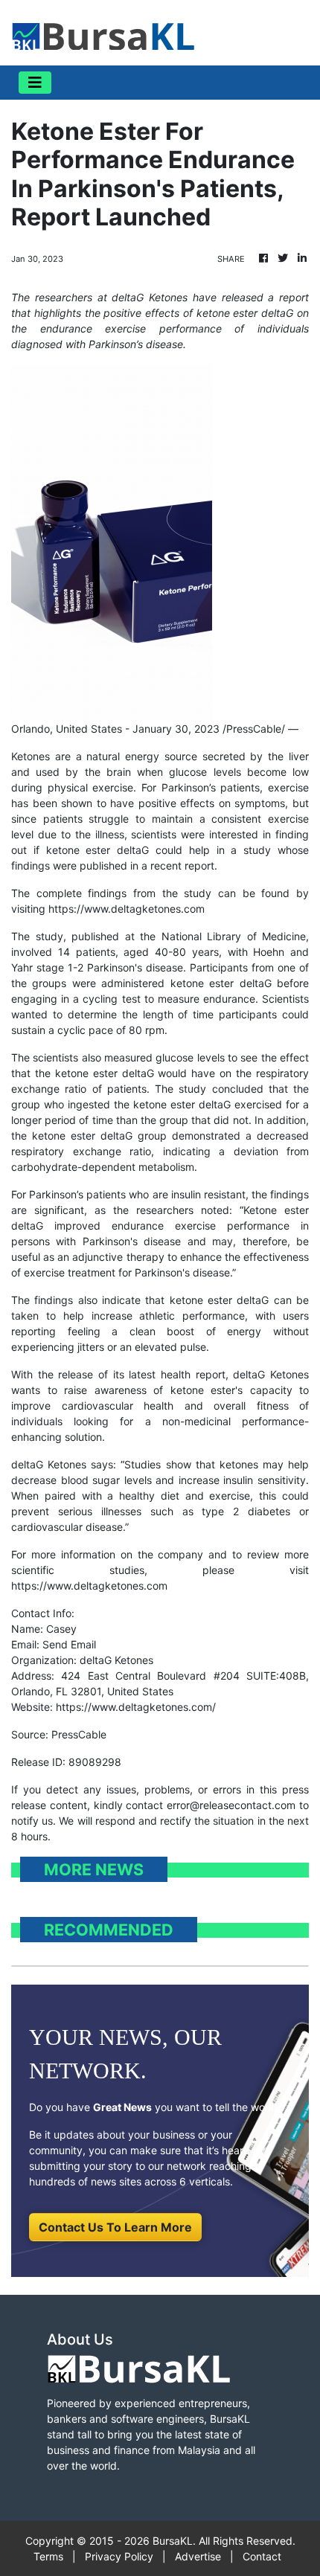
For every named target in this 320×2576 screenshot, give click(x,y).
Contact (262, 2556)
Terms (48, 2556)
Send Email (69, 1644)
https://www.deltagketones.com (127, 909)
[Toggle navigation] (35, 83)
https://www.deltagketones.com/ (136, 1707)
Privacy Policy (119, 2556)
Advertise (198, 2556)
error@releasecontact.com (231, 1805)
